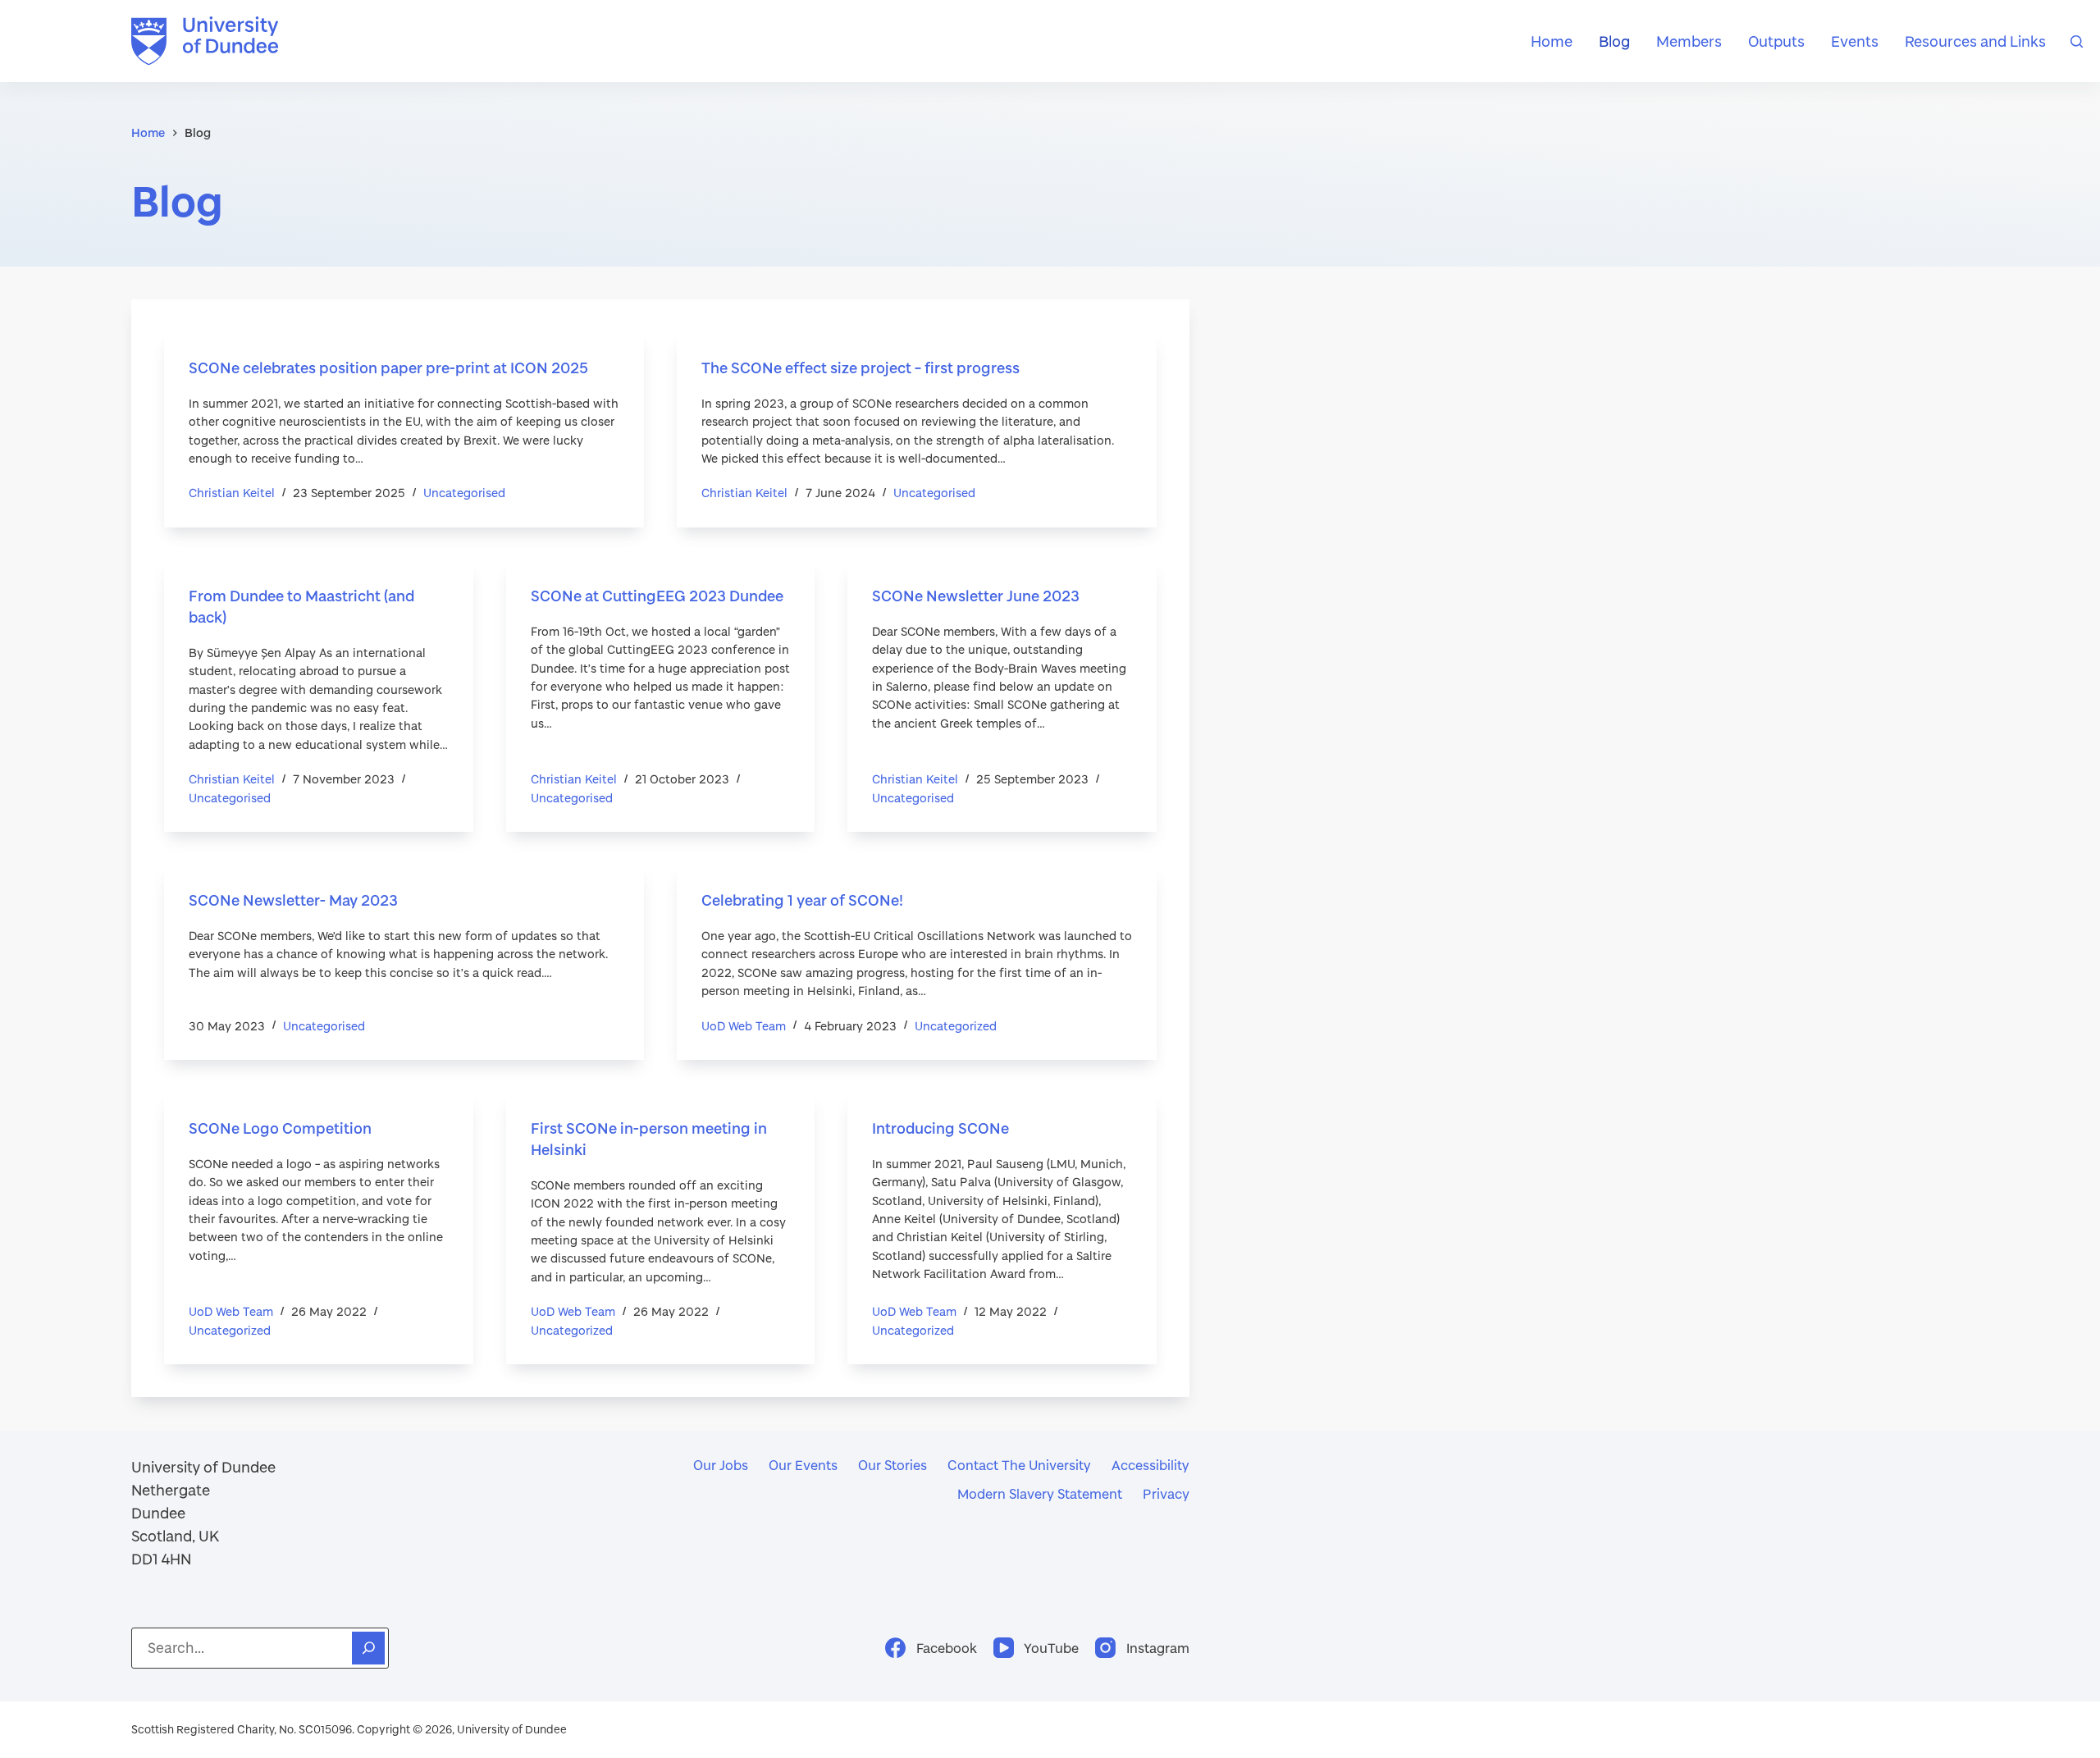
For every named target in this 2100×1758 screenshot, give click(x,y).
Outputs (1776, 41)
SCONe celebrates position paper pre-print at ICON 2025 (388, 368)
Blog (1614, 41)
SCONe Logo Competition (280, 1128)
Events (1855, 41)
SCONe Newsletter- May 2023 (293, 900)
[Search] (2077, 41)
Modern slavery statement (1040, 1493)
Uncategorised (464, 493)
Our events (803, 1465)
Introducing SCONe (940, 1128)
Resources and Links (1975, 41)
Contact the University (1019, 1465)
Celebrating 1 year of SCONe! (802, 900)
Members (1689, 41)
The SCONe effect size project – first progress (861, 368)
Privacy (1166, 1493)
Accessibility (1150, 1465)
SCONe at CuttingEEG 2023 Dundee (657, 596)
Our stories (892, 1465)
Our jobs (721, 1465)
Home (1552, 41)
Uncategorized (956, 1026)
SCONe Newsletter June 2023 (976, 596)
